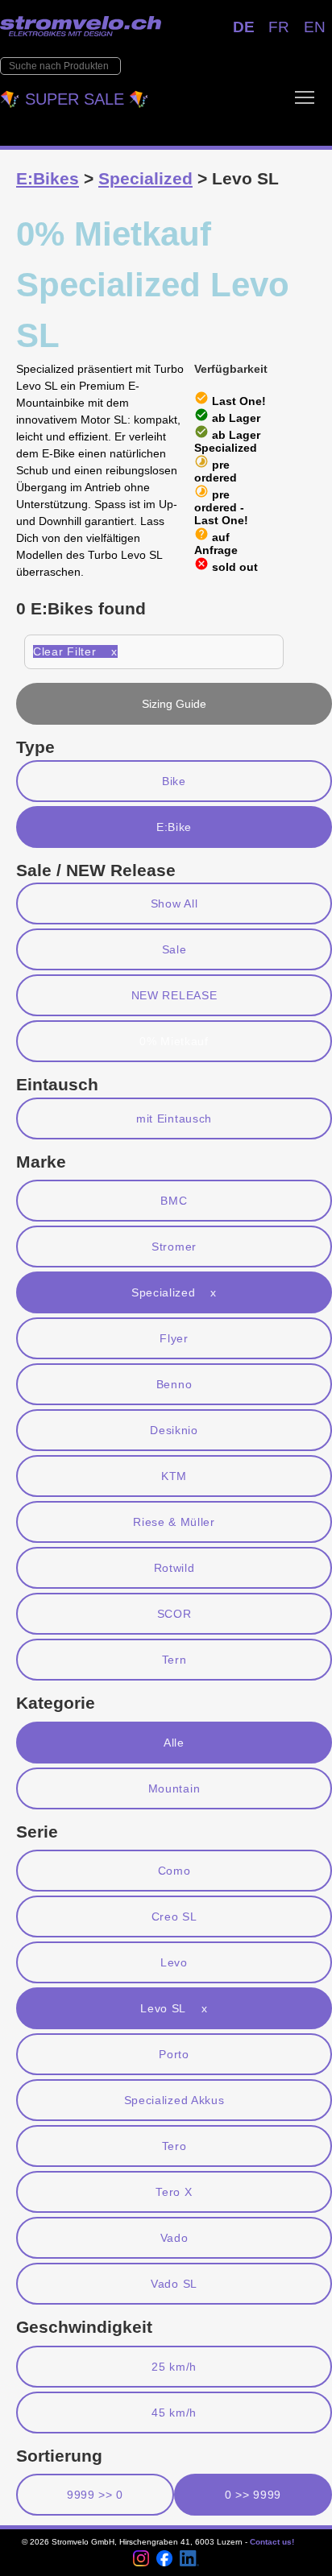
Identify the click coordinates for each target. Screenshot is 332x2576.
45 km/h (174, 2413)
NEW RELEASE (174, 995)
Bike (174, 781)
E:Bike (174, 827)
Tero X (174, 2192)
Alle (174, 1743)
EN (315, 27)
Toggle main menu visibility (305, 97)
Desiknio (174, 1430)
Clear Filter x (75, 651)
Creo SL (174, 1916)
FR (279, 27)
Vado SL (174, 2284)
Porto (174, 2054)
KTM (174, 1476)
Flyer (174, 1338)
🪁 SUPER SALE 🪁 (75, 99)
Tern (174, 1660)
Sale (174, 949)
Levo (174, 1962)
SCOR (174, 1614)
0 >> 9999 (253, 2495)
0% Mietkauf (174, 1041)
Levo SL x (174, 2008)
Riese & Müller (174, 1522)
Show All (174, 903)
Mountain (174, 1788)
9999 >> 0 (95, 2495)
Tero (174, 2146)
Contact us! (272, 2542)
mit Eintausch (174, 1118)
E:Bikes (48, 178)
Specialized (145, 178)
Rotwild (174, 1568)
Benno (174, 1384)
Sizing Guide (174, 704)
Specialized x (174, 1292)
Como (174, 1871)
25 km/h (174, 2367)
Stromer (174, 1247)
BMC (174, 1201)
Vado (174, 2238)
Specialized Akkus (174, 2100)
